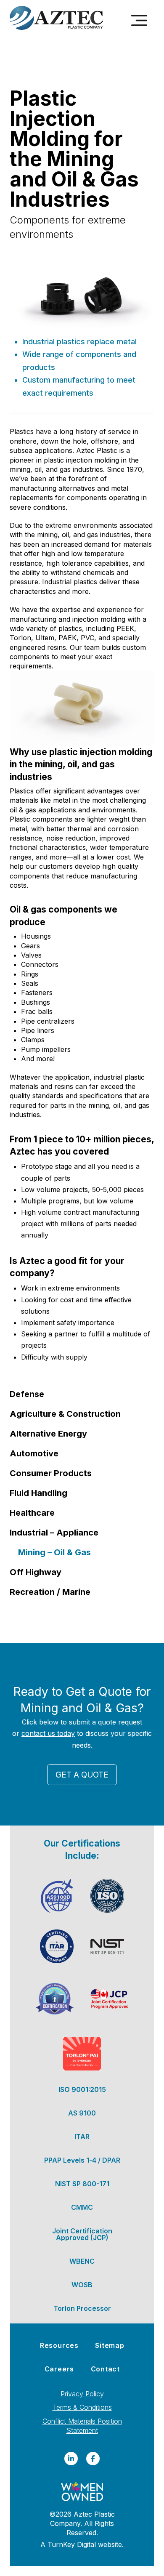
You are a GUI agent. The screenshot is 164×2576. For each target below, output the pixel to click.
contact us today (48, 1733)
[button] (139, 21)
